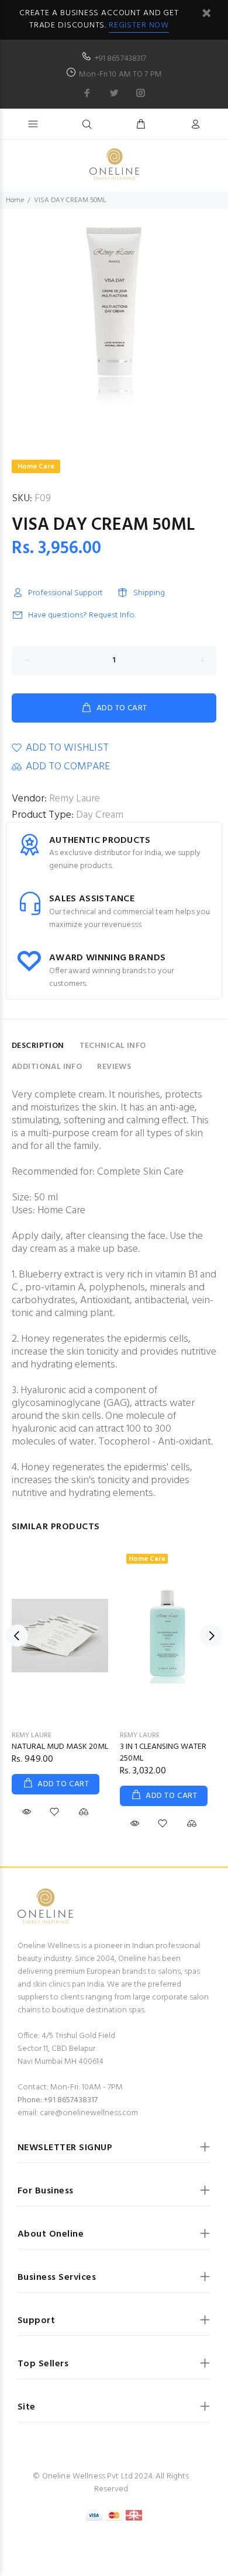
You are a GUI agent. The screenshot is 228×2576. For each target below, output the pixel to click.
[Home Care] (168, 1635)
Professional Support (65, 593)
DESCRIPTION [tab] (38, 1046)
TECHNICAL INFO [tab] (113, 1046)
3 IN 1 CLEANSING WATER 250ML (163, 1753)
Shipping (149, 593)
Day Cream (100, 815)
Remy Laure (75, 799)
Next (211, 1636)
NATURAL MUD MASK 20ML (60, 1747)
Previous (17, 1636)
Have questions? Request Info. (82, 615)
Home (15, 200)
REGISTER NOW (139, 25)
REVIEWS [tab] (114, 1067)
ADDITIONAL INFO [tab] (47, 1067)
